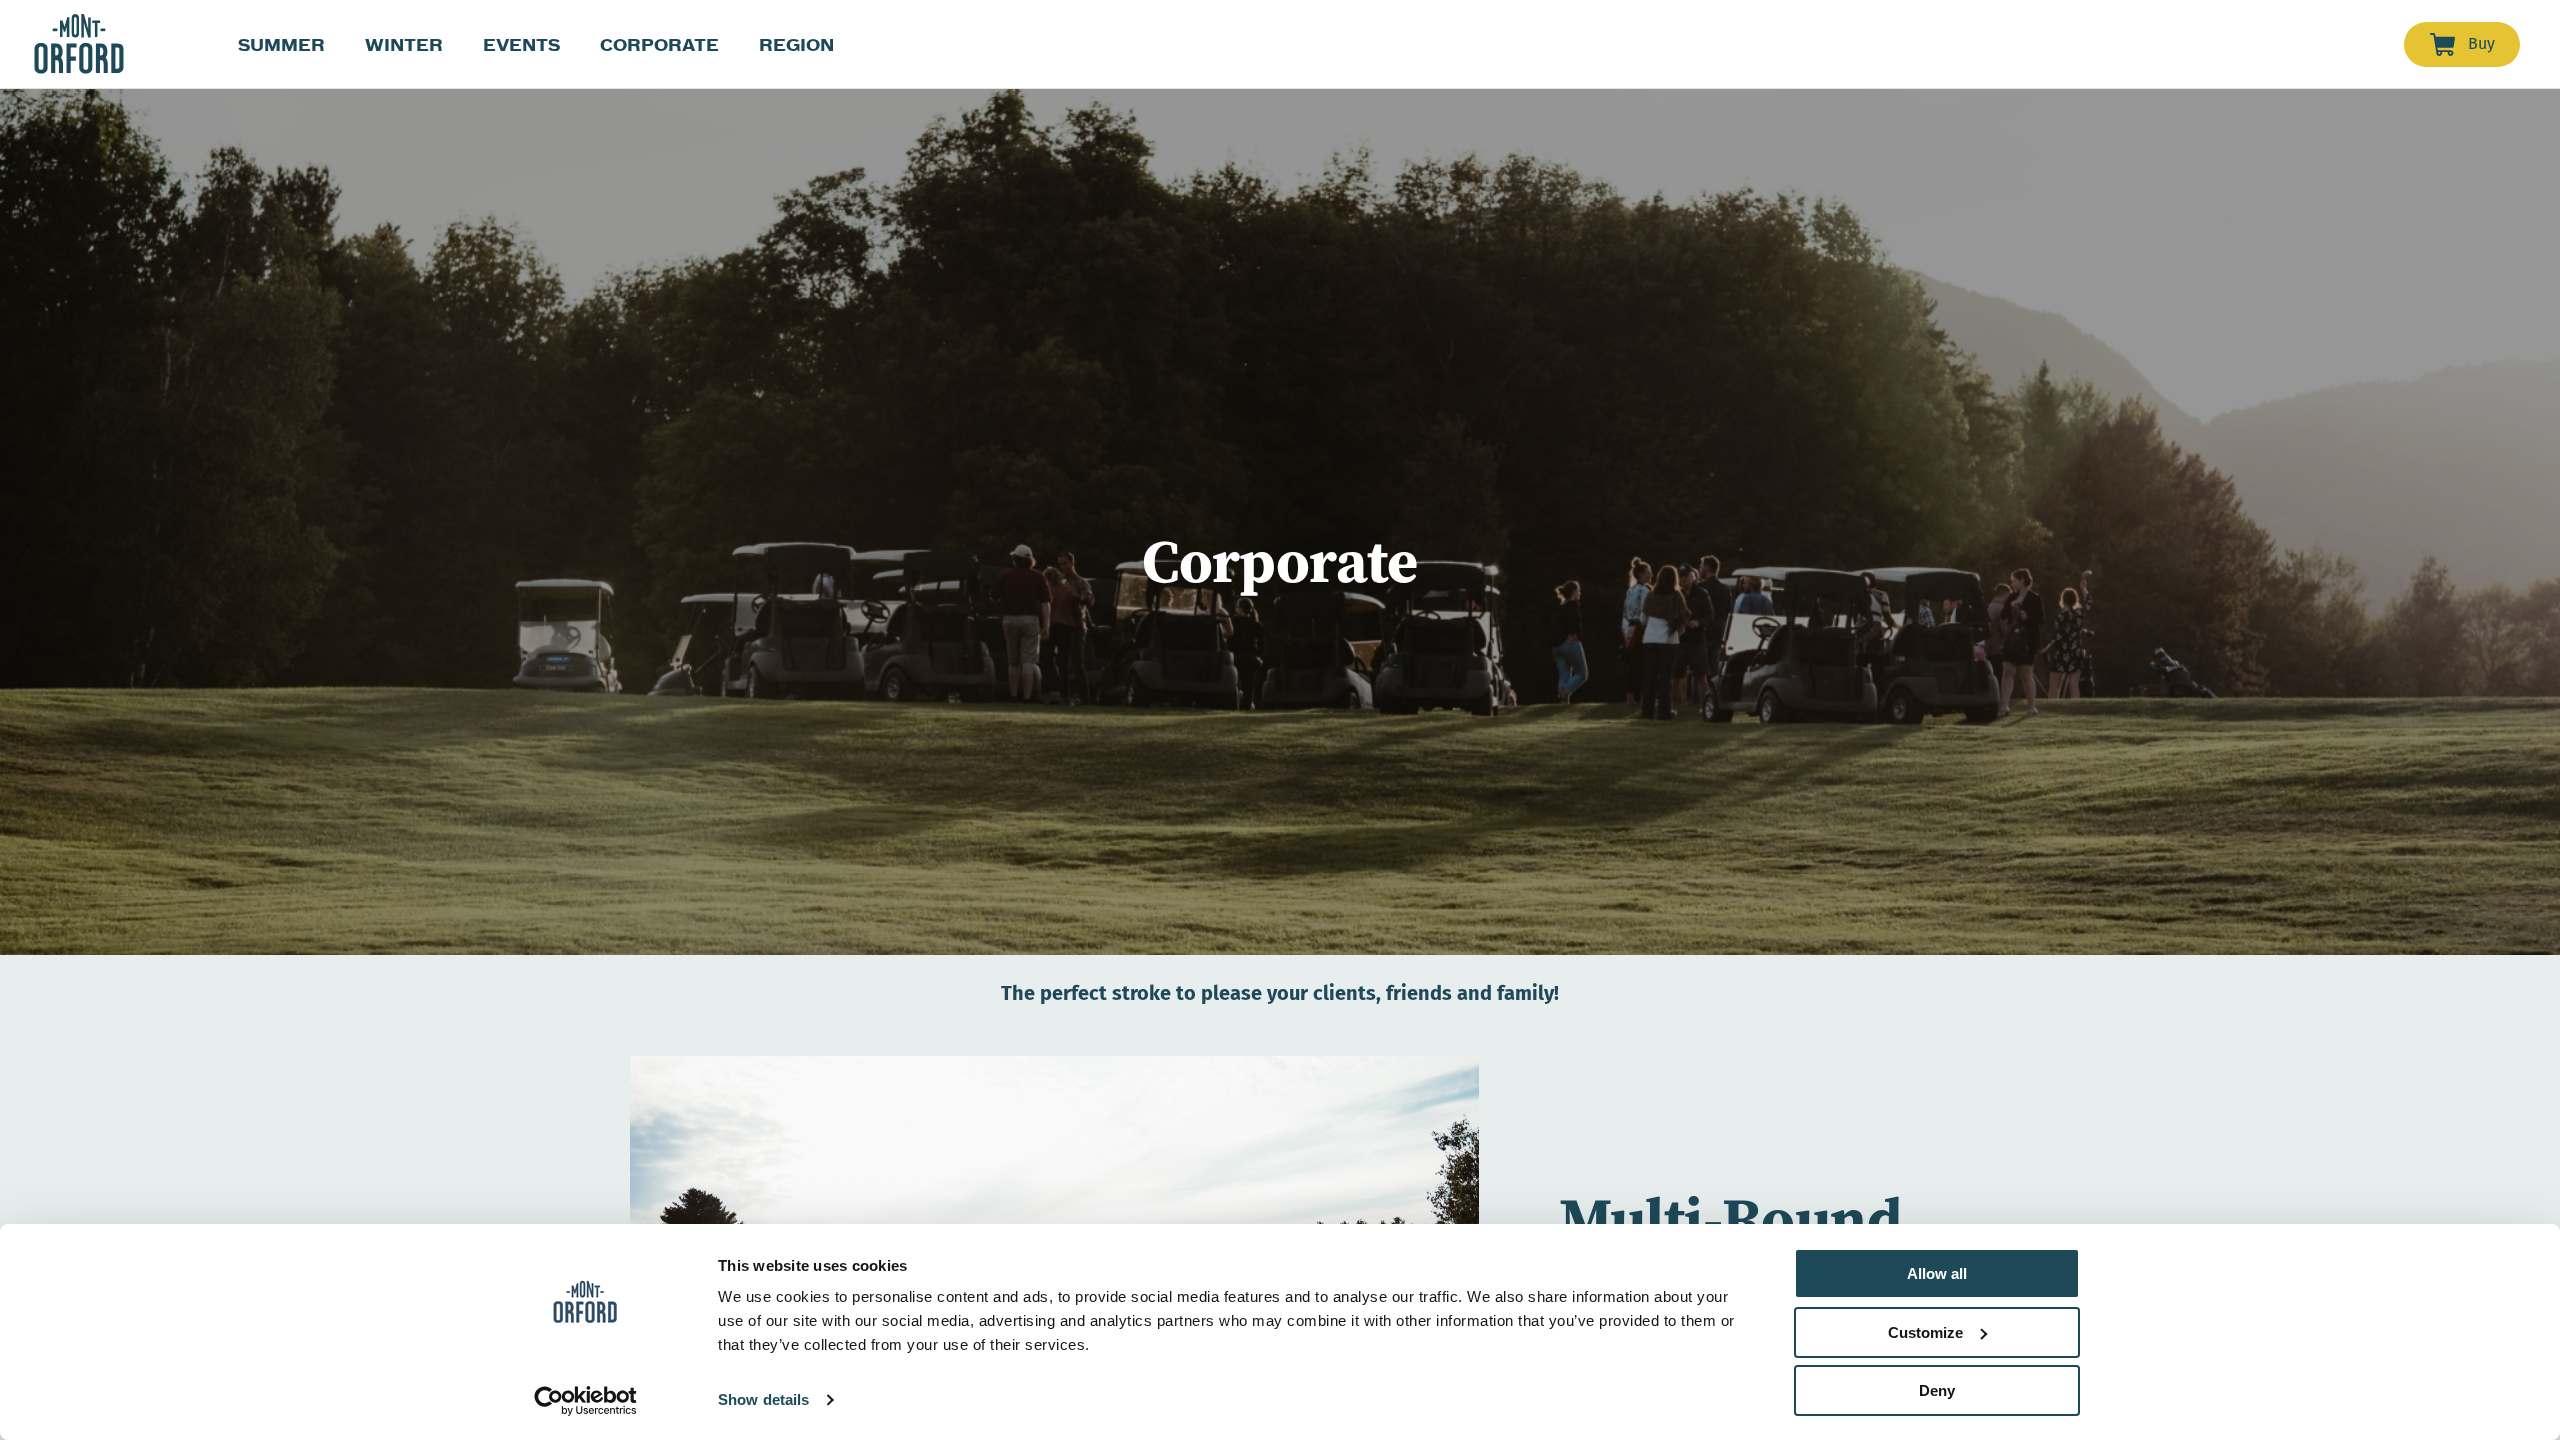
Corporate (659, 44)
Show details (763, 1399)
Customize (1925, 1332)
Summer (281, 44)
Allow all (1937, 1273)
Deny (1937, 1390)
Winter (404, 44)
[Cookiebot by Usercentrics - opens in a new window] (585, 1401)
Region (796, 44)
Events (521, 44)
